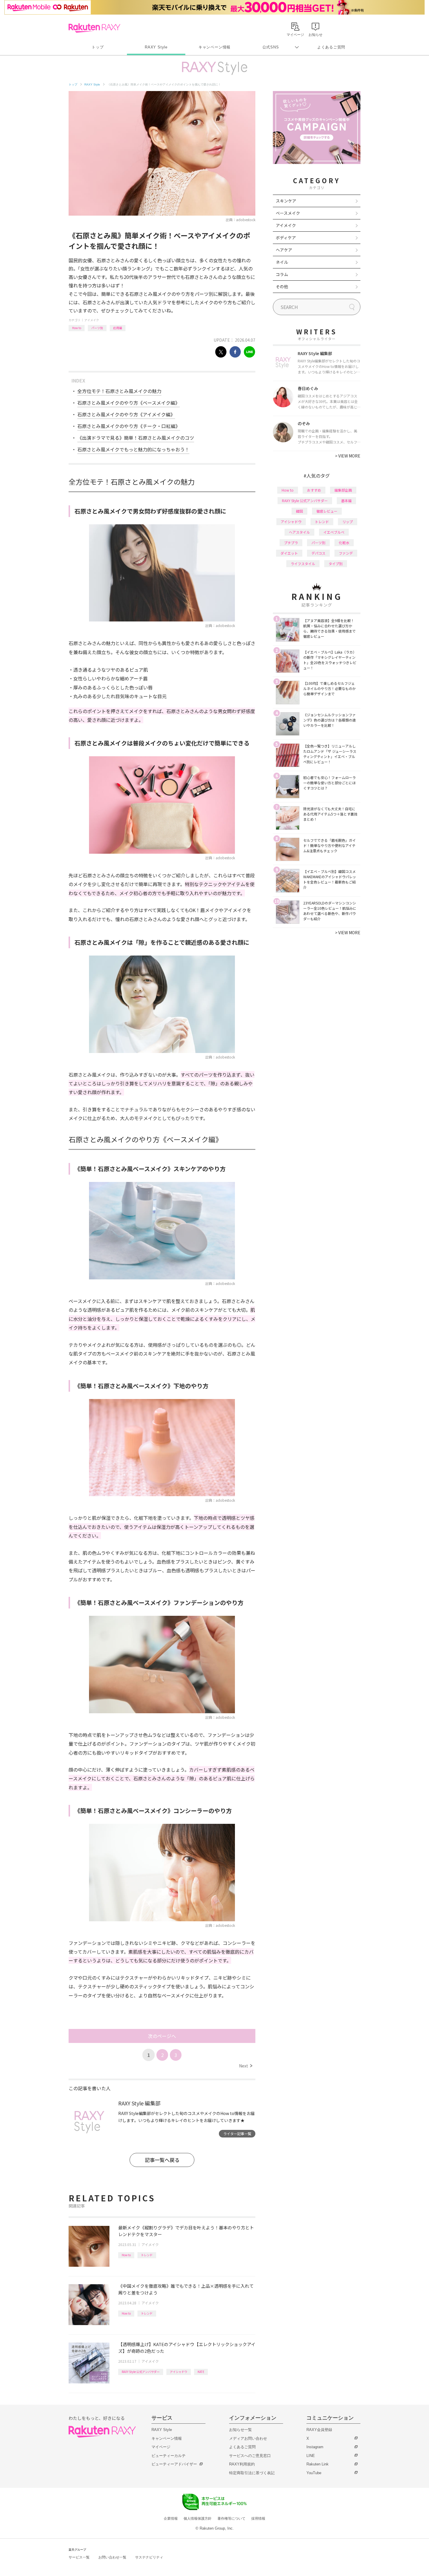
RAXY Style (156, 47)
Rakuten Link (318, 2464)
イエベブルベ (334, 532)
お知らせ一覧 (240, 2430)
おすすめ (314, 490)
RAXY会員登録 (319, 2430)
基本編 (346, 501)
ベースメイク (288, 213)
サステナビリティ (149, 2557)
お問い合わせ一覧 (112, 2557)
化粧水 (344, 543)
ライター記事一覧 (237, 2134)
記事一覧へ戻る (162, 2160)
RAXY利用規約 (242, 2464)
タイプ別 (336, 564)
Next (246, 2066)
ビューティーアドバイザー (174, 2464)
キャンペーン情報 (214, 47)
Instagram (315, 2447)
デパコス (318, 553)
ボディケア (286, 237)
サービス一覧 (79, 2557)
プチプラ (291, 543)
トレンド (147, 2255)
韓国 (299, 511)
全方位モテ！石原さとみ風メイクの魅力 (119, 391)
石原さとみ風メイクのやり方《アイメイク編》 (126, 414)
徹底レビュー (327, 511)
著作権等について (231, 2519)
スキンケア (286, 201)
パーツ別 (97, 328)
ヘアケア (284, 250)
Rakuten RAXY (94, 28)
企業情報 (171, 2519)
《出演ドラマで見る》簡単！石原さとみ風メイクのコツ (136, 438)
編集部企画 (343, 490)
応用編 (118, 328)
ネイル (282, 262)
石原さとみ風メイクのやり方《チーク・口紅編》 (129, 426)
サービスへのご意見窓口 (250, 2456)
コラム (282, 274)
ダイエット (289, 553)
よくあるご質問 (331, 47)
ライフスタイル (303, 564)
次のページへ (162, 2036)
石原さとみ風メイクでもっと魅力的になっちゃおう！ (133, 449)
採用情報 (258, 2519)
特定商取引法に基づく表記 (252, 2473)
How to (77, 328)
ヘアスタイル (299, 532)
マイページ (161, 2447)
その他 (282, 287)
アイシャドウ (179, 2372)
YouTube (314, 2473)
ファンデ (346, 553)
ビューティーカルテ (169, 2456)
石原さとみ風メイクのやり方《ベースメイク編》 (129, 403)
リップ (348, 522)
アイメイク (92, 320)
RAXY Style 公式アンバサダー (141, 2372)
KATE (201, 2372)
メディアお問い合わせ (248, 2438)
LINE (311, 2456)
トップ (98, 47)
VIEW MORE (348, 456)
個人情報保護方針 (198, 2519)
